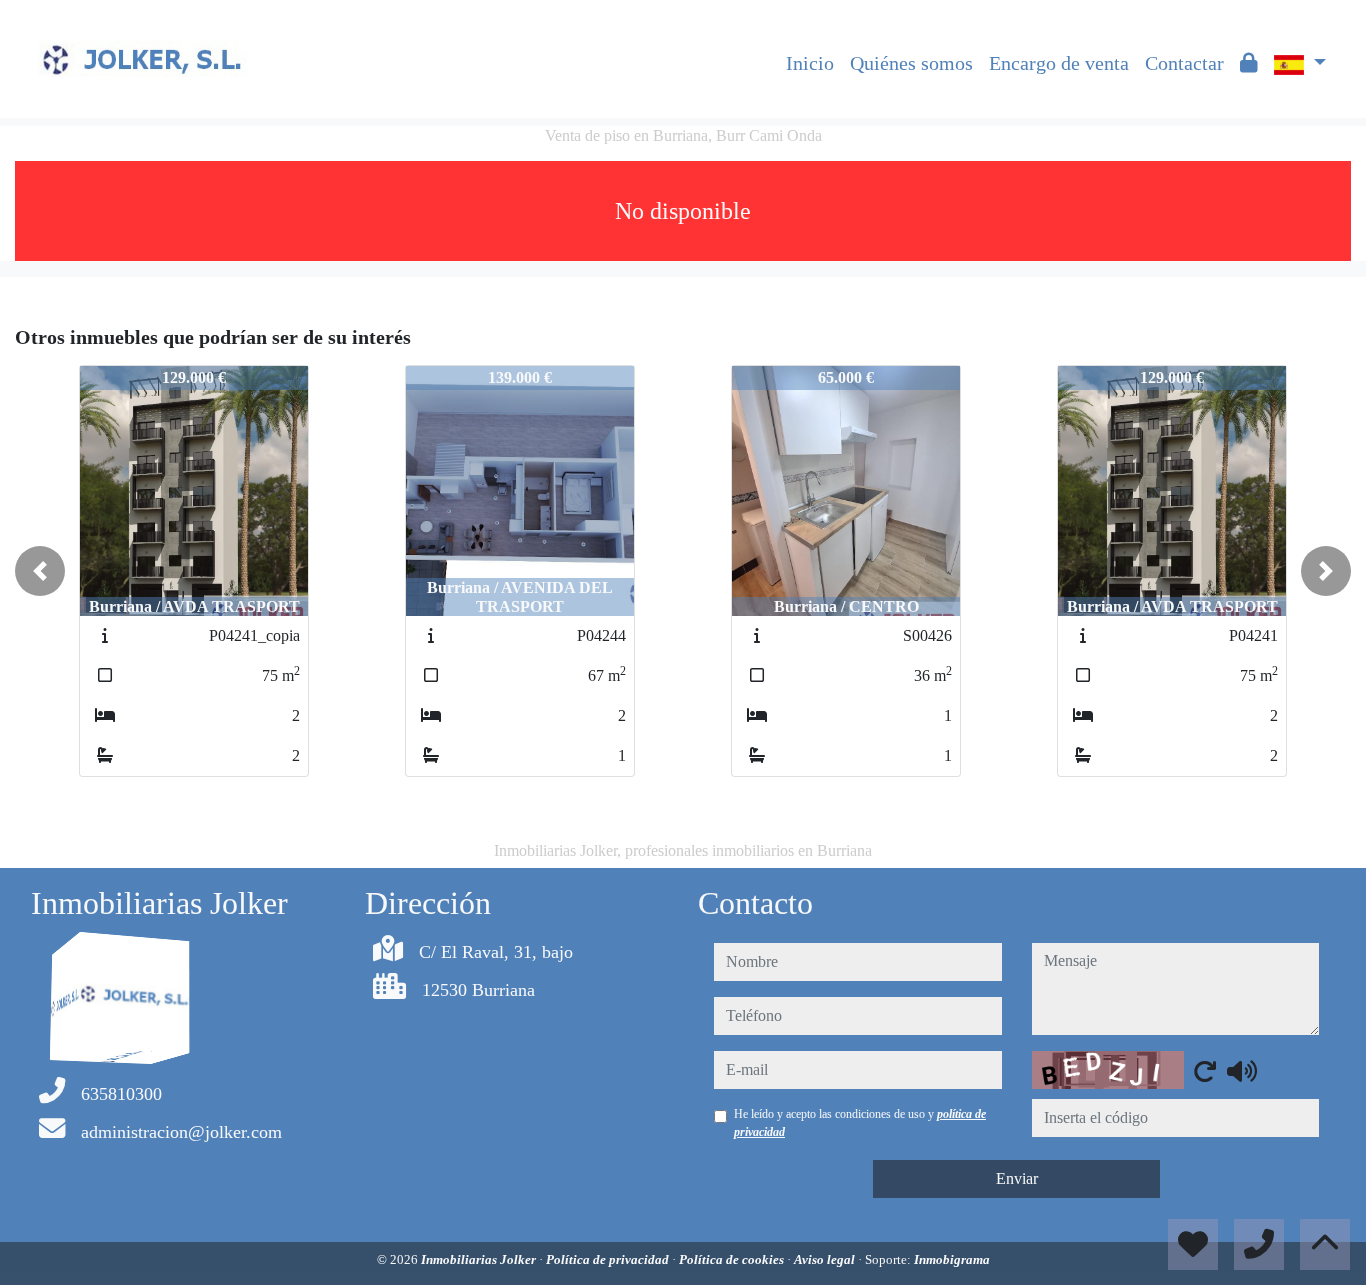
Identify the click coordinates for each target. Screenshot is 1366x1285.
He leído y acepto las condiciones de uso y (860, 1123)
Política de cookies (733, 1259)
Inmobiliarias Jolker (480, 1259)
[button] (40, 571)
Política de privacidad (609, 1259)
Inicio (810, 63)
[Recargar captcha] (1205, 1071)
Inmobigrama (952, 1259)
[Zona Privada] (1249, 63)
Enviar (1017, 1178)
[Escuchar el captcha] (1242, 1071)
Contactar (1184, 63)
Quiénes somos (911, 63)
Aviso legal (826, 1259)
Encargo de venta (1059, 63)
